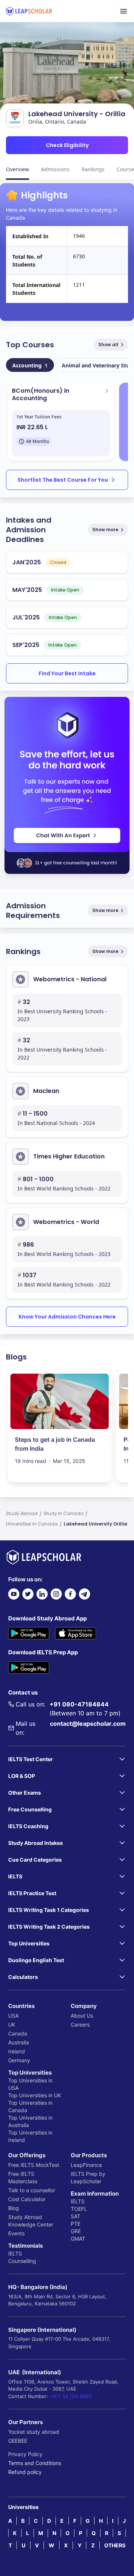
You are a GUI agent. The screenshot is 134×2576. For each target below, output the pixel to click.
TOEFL (79, 2209)
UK (12, 2025)
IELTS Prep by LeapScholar (88, 2178)
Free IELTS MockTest (34, 2165)
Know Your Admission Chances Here (67, 1317)
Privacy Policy (25, 2454)
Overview (17, 169)
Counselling (22, 2261)
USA (13, 2016)
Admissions (55, 169)
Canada (18, 2033)
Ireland (17, 2051)
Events (16, 2233)
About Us (82, 2016)
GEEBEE (18, 2441)
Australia (19, 2042)
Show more (105, 530)
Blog (14, 2208)
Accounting (30, 365)
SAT (76, 2216)
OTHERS (115, 2545)
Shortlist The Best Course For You (63, 480)
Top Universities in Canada (30, 2106)
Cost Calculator (27, 2199)
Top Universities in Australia (30, 2121)
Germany (19, 2060)
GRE (76, 2231)
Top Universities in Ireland (30, 2136)
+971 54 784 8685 (71, 2396)
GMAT (78, 2239)
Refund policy (25, 2472)
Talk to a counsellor (32, 2190)
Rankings (93, 169)
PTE (76, 2224)
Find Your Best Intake (67, 673)
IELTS (15, 2253)
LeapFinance (86, 2165)
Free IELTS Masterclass (23, 2178)
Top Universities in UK (35, 2095)
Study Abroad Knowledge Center (31, 2221)
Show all (108, 345)
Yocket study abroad (34, 2432)
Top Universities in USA (30, 2084)
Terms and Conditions (35, 2463)
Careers (80, 2025)
